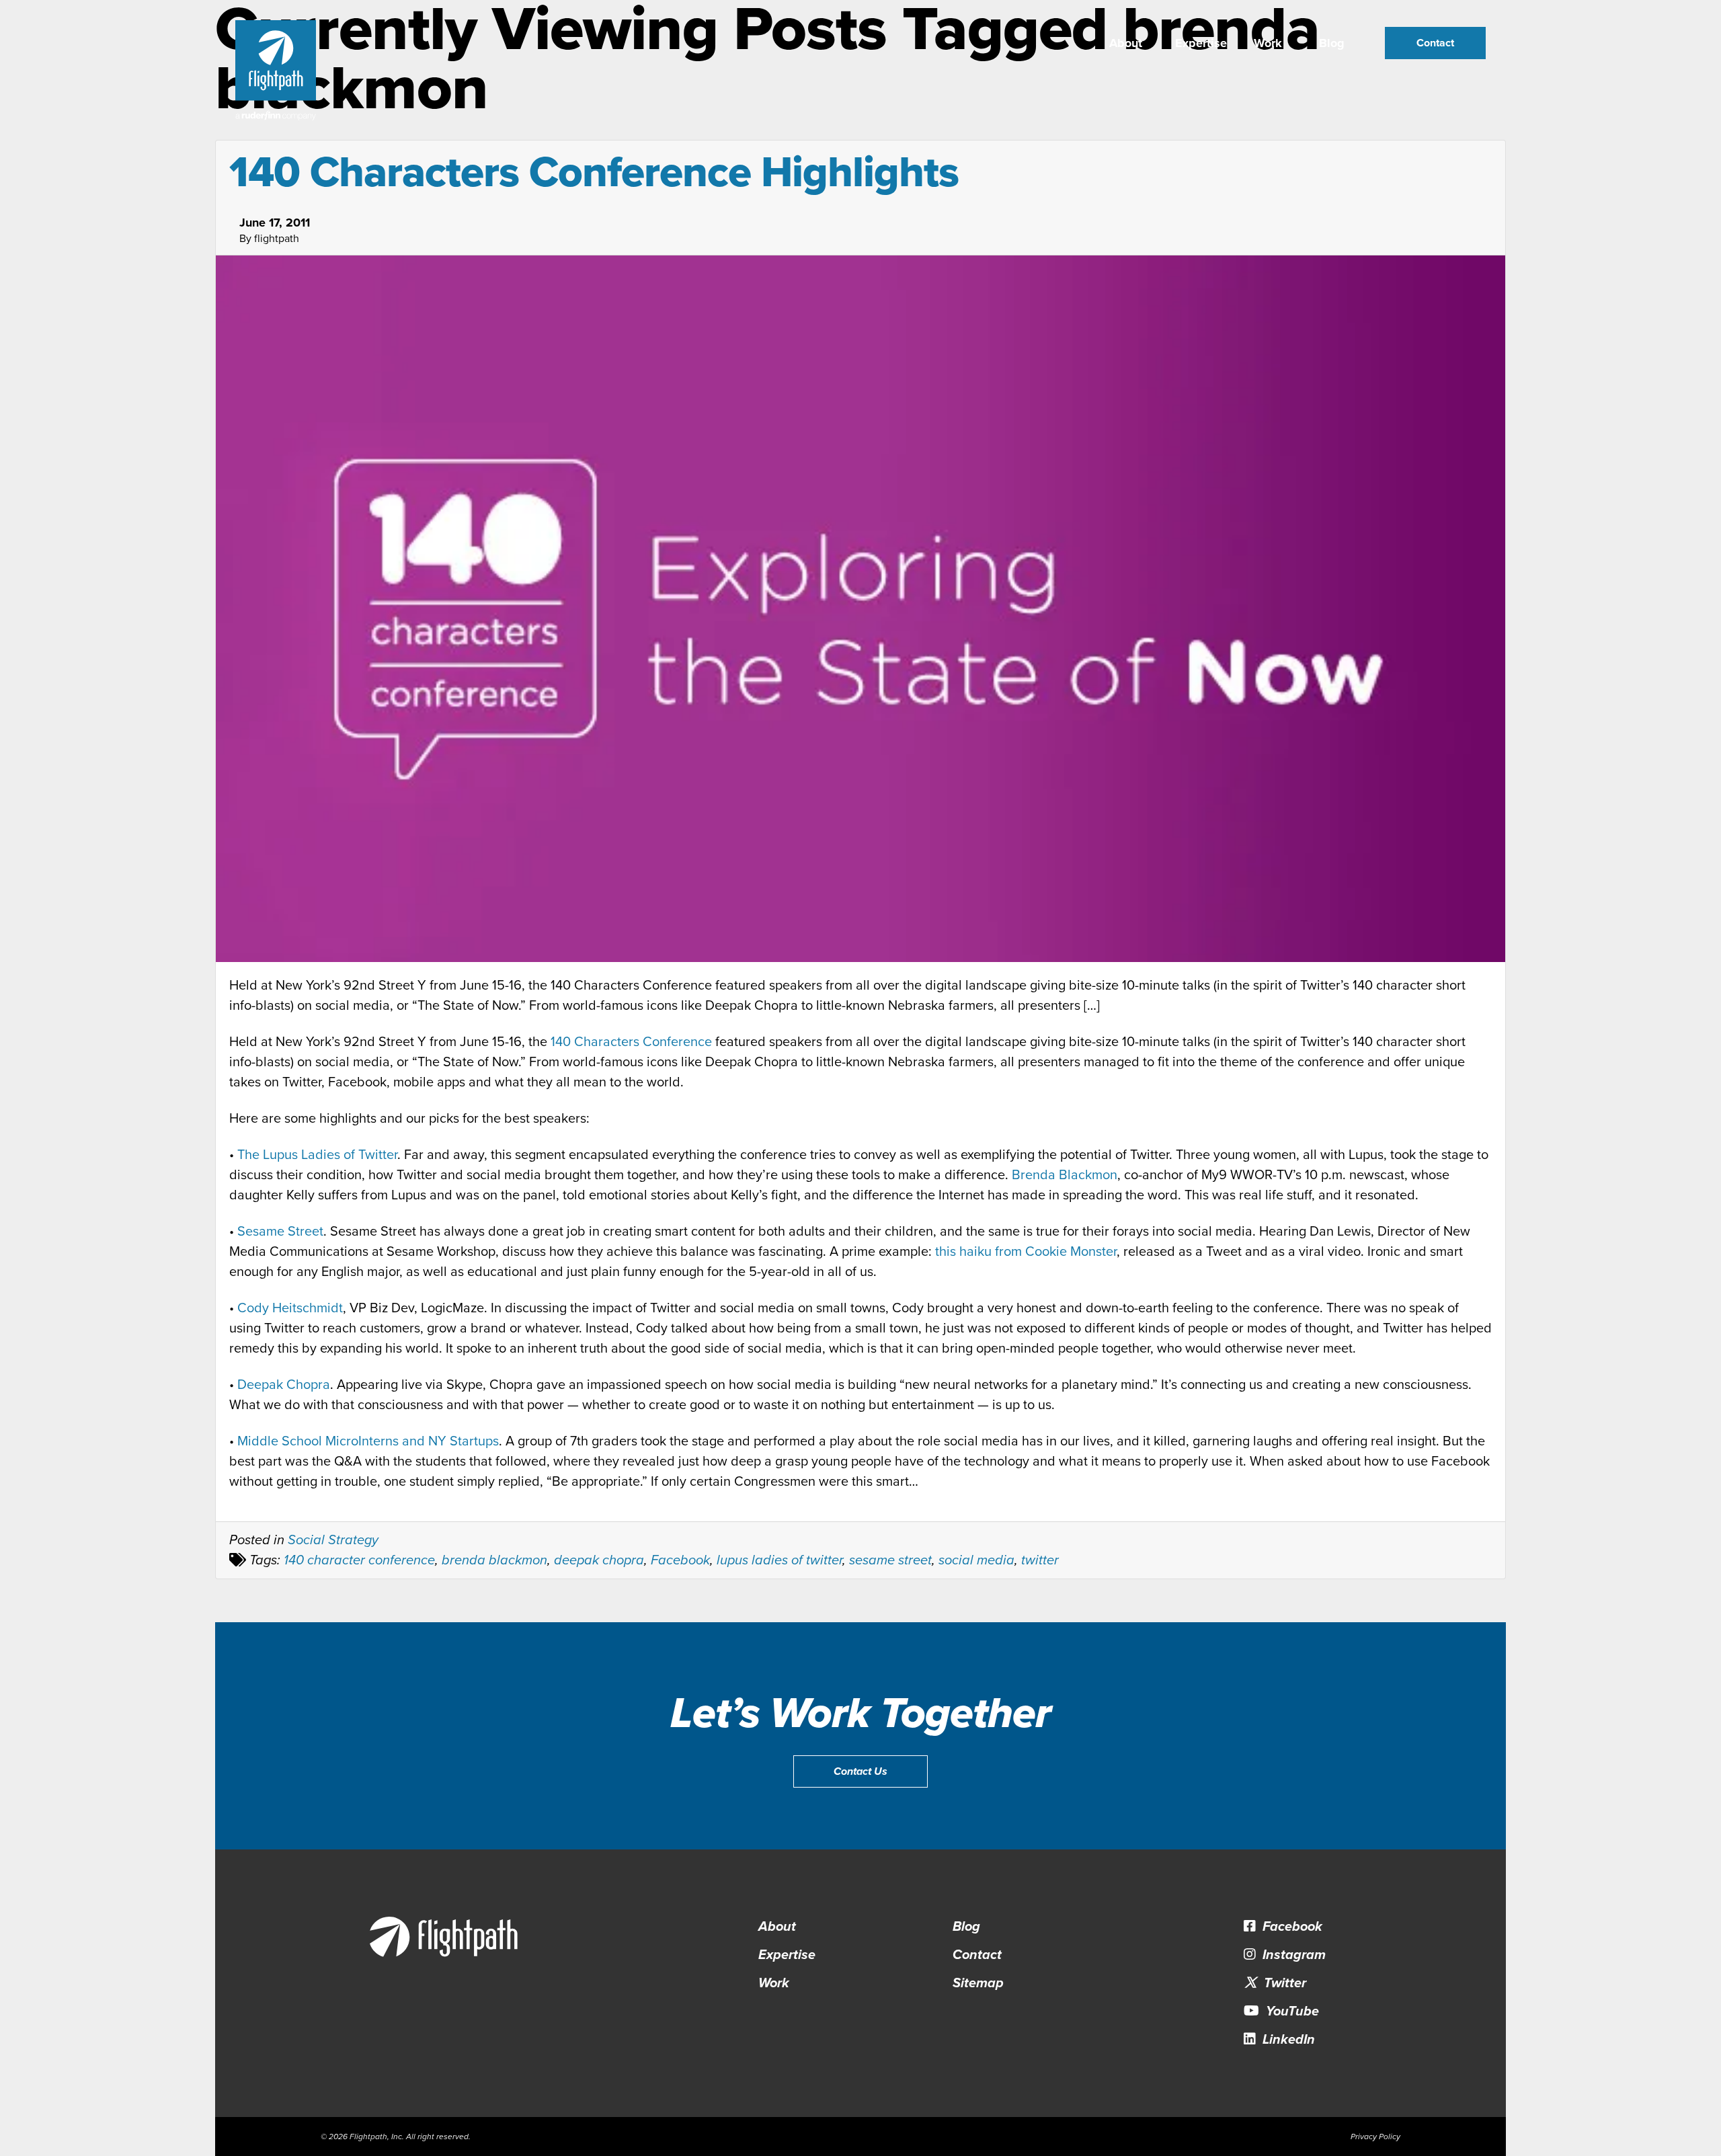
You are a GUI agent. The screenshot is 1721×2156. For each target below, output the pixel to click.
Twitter (1283, 1983)
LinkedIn (1287, 2040)
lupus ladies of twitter (779, 1560)
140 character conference (359, 1560)
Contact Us (860, 1771)
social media (976, 1560)
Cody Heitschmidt (290, 1308)
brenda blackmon (494, 1560)
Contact (1435, 43)
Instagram (1292, 1955)
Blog (1332, 43)
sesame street (890, 1560)
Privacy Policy (1375, 2137)
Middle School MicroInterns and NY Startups (368, 1441)
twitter (1040, 1560)
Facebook (680, 1560)
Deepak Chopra (284, 1385)
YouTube (1291, 2011)
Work (1268, 43)
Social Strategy (333, 1540)
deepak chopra (599, 1560)
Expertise (1201, 43)
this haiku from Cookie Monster (1026, 1252)
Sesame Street (280, 1232)
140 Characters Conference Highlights (594, 172)
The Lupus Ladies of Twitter (317, 1155)
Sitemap (978, 1983)
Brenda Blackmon (1065, 1175)
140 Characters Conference (631, 1042)
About (1126, 43)
